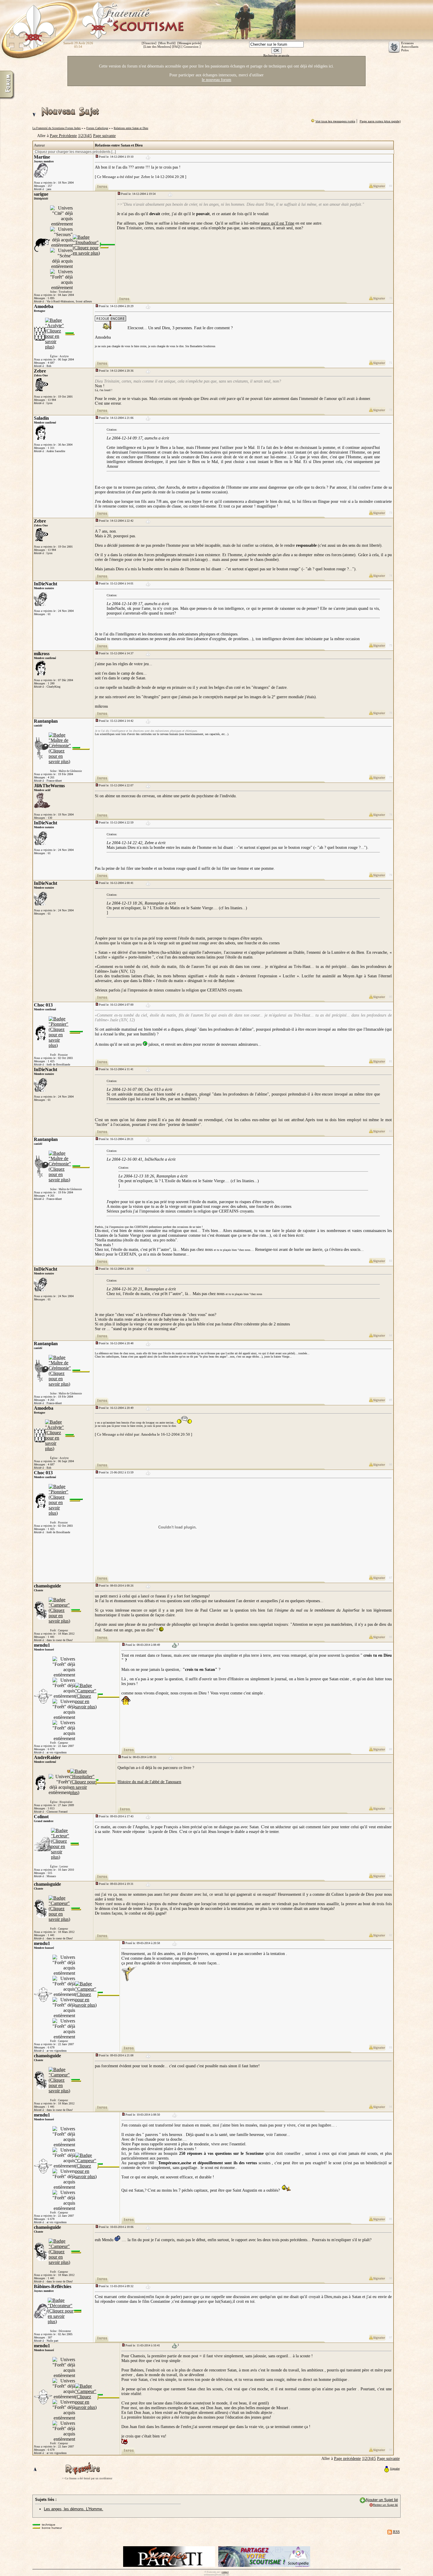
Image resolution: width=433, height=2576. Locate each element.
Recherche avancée (276, 55)
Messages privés (189, 43)
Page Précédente (63, 136)
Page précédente (347, 2459)
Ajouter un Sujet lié (382, 2500)
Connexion (191, 47)
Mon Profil (167, 43)
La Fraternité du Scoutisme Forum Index (57, 128)
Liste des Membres (157, 47)
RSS (396, 2532)
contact (225, 2572)
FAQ (176, 47)
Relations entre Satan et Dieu (131, 128)
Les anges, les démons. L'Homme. (73, 2509)
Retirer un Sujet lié (385, 2505)
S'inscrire (149, 43)
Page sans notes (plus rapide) (380, 121)
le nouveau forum (216, 80)
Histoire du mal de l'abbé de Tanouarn (149, 1782)
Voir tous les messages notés (335, 121)
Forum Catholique (97, 128)
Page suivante (104, 136)
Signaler (395, 2469)
